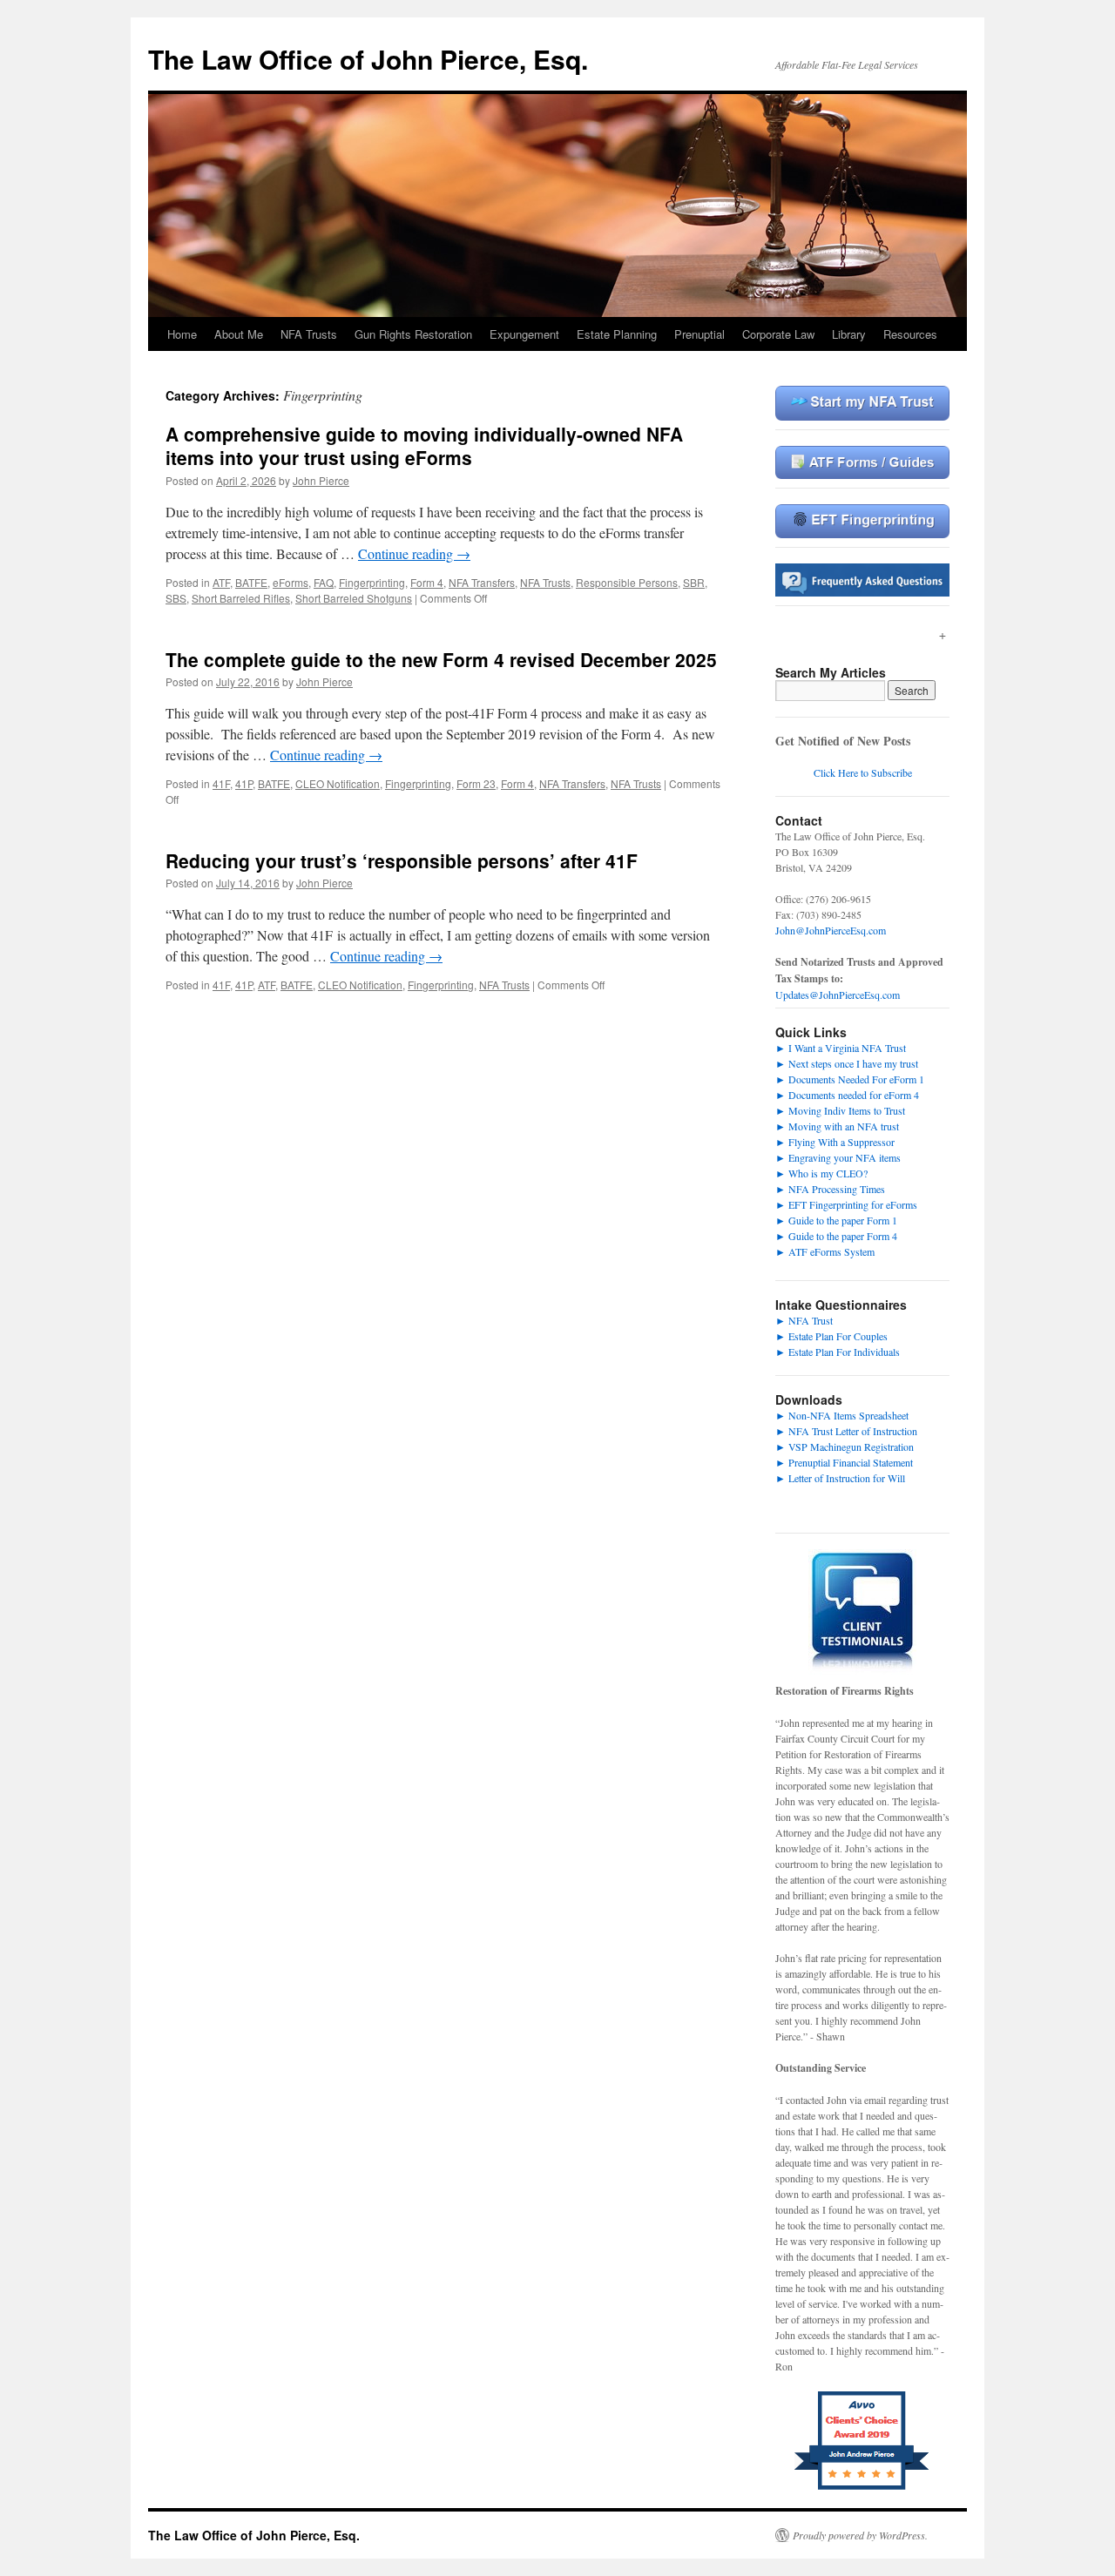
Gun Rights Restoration (413, 334)
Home (182, 334)
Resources (910, 334)
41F (221, 783)
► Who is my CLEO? (821, 1173)
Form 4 (427, 582)
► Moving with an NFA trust (837, 1126)
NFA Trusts (309, 334)
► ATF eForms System (825, 1251)
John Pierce (321, 480)
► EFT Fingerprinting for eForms (846, 1204)
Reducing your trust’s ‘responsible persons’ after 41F (402, 860)
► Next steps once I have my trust (847, 1063)
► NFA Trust (804, 1320)
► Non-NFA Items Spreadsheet (842, 1415)
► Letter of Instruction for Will (840, 1478)
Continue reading (414, 553)
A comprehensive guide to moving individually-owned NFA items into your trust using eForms (424, 445)
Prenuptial (699, 334)
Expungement (524, 334)
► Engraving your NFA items (838, 1157)
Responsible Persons (627, 582)
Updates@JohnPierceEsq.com (838, 995)
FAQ (324, 582)
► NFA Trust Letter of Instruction (846, 1431)
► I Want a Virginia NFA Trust (841, 1048)
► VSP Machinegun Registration (845, 1446)
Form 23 (476, 783)
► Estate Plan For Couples (831, 1336)
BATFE (251, 582)
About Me (239, 334)
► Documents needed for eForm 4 (847, 1095)
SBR (694, 582)
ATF (221, 582)
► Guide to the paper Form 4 (836, 1236)
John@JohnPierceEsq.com (831, 930)
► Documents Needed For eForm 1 (850, 1079)
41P (244, 783)
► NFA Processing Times (830, 1189)
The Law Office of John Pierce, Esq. (368, 59)
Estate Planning (617, 334)
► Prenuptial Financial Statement (844, 1462)
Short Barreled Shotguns (354, 598)
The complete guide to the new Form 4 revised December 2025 (441, 659)
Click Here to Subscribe (863, 772)
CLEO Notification (338, 783)
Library (849, 334)
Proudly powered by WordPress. (860, 2535)
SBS (176, 598)
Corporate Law (778, 334)
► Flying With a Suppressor (835, 1142)
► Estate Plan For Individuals (838, 1352)
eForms (291, 582)
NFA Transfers (482, 582)
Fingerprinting (372, 582)
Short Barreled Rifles (241, 598)
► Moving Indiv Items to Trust (840, 1110)
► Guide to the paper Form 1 (836, 1220)
